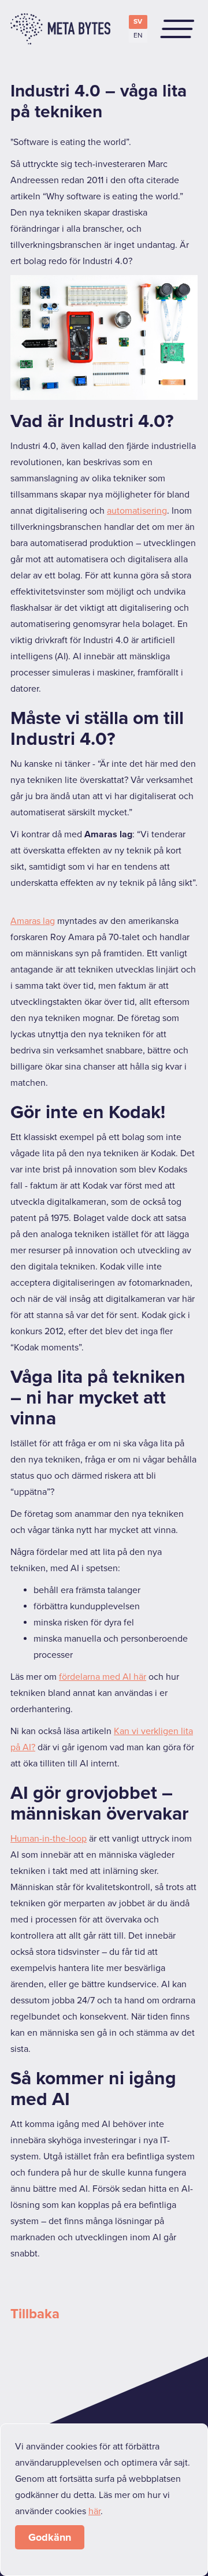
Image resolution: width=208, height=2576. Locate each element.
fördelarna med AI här (103, 1677)
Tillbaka (35, 2314)
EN (138, 36)
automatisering (137, 511)
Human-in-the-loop (49, 1839)
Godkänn (50, 2537)
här (94, 2511)
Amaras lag (33, 921)
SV (138, 22)
